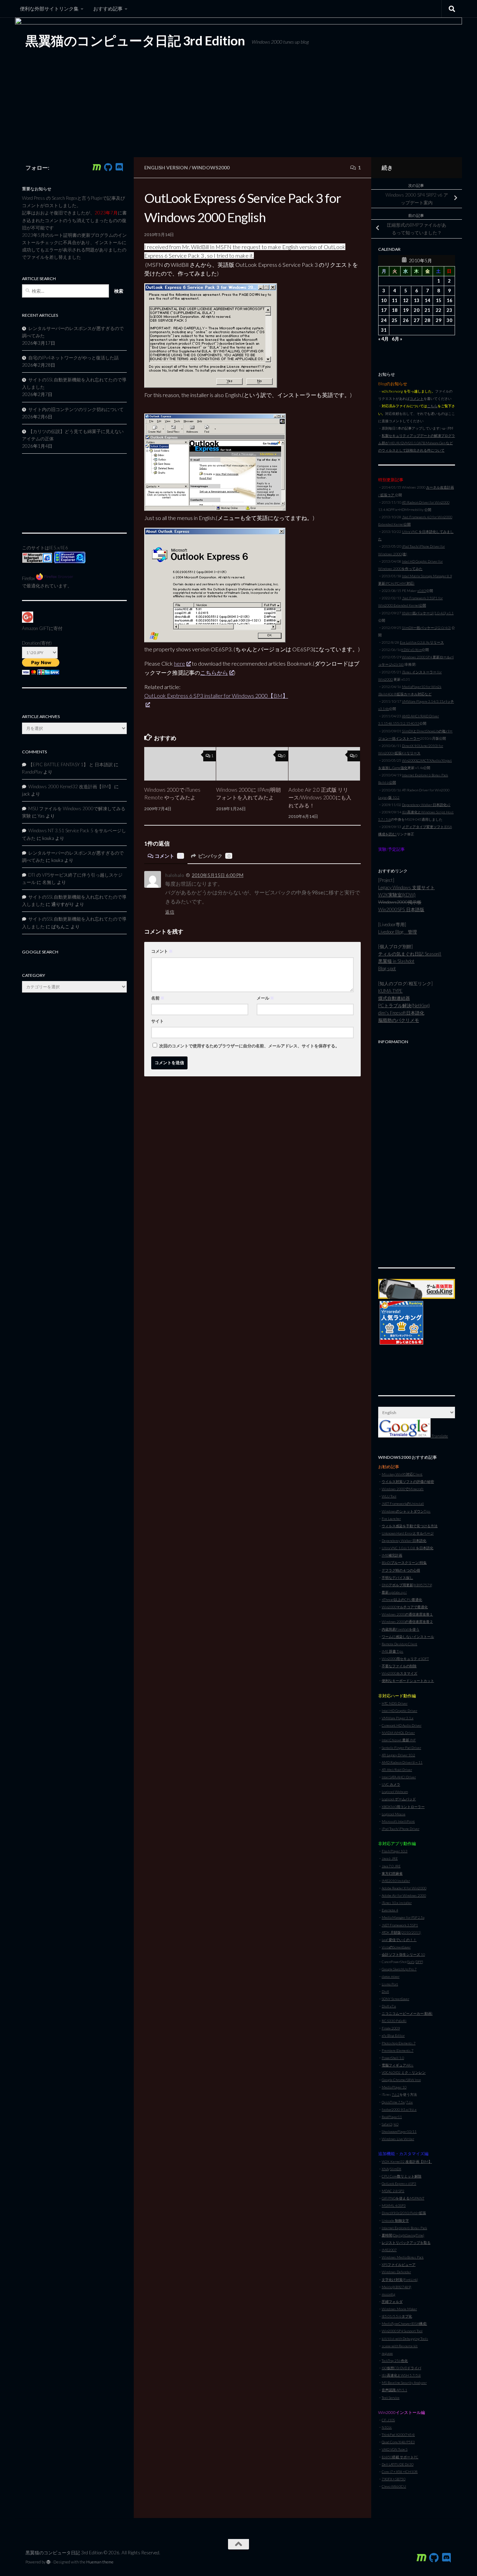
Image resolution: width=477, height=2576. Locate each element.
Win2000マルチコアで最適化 (405, 1607)
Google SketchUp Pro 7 (399, 1969)
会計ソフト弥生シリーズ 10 (403, 1954)
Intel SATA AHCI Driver (399, 1777)
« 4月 (383, 339)
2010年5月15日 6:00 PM (218, 875)
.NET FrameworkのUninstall (403, 1503)
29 (439, 320)
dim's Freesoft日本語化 (401, 1013)
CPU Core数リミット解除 (402, 2176)
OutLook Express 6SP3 (399, 2183)
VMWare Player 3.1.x (398, 1718)
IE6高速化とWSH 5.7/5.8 (401, 2375)
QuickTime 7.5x (393, 2102)
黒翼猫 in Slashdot (396, 961)
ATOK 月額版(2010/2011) (401, 1932)
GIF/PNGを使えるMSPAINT (403, 2198)
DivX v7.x (389, 2006)
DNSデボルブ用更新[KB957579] (407, 1585)
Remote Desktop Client (399, 1644)
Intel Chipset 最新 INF (399, 1740)
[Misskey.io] (97, 167)
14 (427, 300)
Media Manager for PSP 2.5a (403, 1917)
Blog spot (387, 968)
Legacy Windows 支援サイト (406, 887)
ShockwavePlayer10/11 (399, 2131)
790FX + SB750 (394, 2479)
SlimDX (396, 2169)
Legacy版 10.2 (389, 797)
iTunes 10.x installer (397, 1903)
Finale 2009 (391, 2028)
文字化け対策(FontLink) (400, 2279)
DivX (385, 1991)
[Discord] (119, 167)
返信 (170, 912)
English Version (166, 167)
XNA (385, 2169)
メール (265, 998)
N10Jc (387, 2427)
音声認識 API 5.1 (394, 2390)
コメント (168, 856)
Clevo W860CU (394, 2486)
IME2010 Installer (396, 1881)
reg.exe (387, 2353)
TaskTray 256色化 (395, 2361)
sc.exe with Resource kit (400, 2346)
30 (449, 320)
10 (384, 300)
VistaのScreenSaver (396, 1947)
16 (449, 300)
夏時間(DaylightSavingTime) (403, 2235)
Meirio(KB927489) (397, 2287)
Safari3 (387, 2124)
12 (406, 300)
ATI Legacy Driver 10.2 (398, 1755)
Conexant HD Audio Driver (402, 1725)
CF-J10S (388, 2420)
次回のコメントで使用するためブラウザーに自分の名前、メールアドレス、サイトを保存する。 (249, 1046)
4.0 (396, 2124)
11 (395, 300)
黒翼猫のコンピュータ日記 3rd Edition (135, 41)
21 (427, 310)
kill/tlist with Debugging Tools (405, 2339)
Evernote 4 (390, 1910)
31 (384, 330)
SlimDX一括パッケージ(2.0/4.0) (426, 628)
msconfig (388, 2294)
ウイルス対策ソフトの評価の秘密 (408, 1481)
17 (384, 310)
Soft (411, 1962)
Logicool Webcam (395, 1792)
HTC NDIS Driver (395, 1703)
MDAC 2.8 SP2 (393, 2191)
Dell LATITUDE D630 (398, 2464)
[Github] (108, 167)
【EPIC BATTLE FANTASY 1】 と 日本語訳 (71, 764)
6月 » (397, 339)
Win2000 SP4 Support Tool (402, 2331)
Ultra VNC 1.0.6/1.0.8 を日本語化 (408, 1548)
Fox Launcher (391, 1518)
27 (417, 320)
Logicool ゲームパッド (399, 1799)
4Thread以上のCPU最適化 (402, 1600)
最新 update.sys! (394, 1592)
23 (449, 310)
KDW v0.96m (412, 650)
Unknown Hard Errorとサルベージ (408, 1533)
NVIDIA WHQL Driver (398, 1733)
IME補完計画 (392, 1555)
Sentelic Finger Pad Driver (401, 1748)
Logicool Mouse (394, 1814)
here (179, 663)
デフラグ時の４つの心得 (401, 1570)
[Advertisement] (417, 1152)
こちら (432, 406)
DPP (419, 1962)
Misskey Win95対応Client (402, 1474)
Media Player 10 (394, 2087)
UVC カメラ (391, 1784)
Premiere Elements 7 (398, 2050)
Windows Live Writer (398, 2139)
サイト (157, 1021)
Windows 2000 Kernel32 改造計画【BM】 (71, 786)
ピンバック (214, 856)
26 (406, 320)
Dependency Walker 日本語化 (404, 1541)
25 (395, 320)
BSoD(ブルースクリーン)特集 (404, 1563)
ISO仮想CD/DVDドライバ (401, 2368)
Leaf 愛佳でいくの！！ (399, 1940)
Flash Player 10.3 (395, 1851)
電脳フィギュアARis (398, 2065)
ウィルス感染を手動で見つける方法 (410, 1526)
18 (395, 310)
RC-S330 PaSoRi (394, 2021)
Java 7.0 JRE (391, 1866)
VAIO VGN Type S (395, 2449)
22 (439, 310)
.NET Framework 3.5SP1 (400, 1925)
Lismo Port (390, 1984)
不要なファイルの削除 (399, 1666)
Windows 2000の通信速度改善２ (407, 1622)
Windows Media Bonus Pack (403, 2257)
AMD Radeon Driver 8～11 (402, 1762)
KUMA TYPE (390, 991)
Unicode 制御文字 (395, 2220)
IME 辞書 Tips (392, 1651)
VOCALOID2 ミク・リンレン (404, 2072)
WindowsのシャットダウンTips (406, 1511)
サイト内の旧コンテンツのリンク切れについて (76, 409)
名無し (49, 882)
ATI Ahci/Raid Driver (397, 1770)
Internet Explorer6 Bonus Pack (404, 2228)
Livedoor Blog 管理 (398, 932)
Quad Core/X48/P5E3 (398, 2442)
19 (406, 310)
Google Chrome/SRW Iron (401, 2080)
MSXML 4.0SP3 (394, 2205)
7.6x (409, 2102)
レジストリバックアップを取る (406, 2242)
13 (417, 300)
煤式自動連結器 (394, 998)
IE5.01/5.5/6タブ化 (397, 2316)
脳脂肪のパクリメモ (399, 1020)
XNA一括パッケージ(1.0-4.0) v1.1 (428, 613)
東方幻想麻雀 (392, 1873)
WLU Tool (389, 1496)
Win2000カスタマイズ (399, 1673)
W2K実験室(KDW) (397, 895)
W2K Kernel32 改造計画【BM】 (407, 2161)
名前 (158, 998)
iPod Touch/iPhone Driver (401, 1829)
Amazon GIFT (35, 628)
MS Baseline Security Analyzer (404, 2383)
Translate (439, 1436)
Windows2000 (211, 167)
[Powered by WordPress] (49, 2562)
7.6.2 (396, 2094)
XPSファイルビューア (399, 2264)
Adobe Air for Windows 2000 (404, 1895)
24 (384, 320)
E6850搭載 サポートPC (400, 2457)
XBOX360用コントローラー (403, 1807)
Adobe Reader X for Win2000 (404, 1888)
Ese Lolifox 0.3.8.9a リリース (422, 642)
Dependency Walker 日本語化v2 (426, 805)
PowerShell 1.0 (393, 2058)
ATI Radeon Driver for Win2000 (426, 502)
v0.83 (422, 591)
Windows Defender (396, 2272)
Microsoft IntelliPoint (398, 1821)
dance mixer (391, 1976)
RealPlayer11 (392, 2117)
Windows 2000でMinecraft (403, 1489)
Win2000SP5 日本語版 (401, 909)
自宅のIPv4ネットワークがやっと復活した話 (74, 358)
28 (427, 320)
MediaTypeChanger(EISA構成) (404, 2323)
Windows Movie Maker (399, 2309)
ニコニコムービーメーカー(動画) (407, 2013)
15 (439, 300)
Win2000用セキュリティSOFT (405, 1659)
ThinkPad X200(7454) (398, 2435)
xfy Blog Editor (393, 2035)
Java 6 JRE (390, 1858)
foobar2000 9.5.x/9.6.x (399, 2109)
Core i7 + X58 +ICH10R (400, 2472)
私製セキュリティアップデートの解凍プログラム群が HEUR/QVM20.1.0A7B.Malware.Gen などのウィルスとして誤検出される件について (417, 443)
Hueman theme (100, 2562)
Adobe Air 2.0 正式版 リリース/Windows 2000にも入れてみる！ (320, 797)
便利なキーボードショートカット (408, 1681)
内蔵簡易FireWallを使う (401, 1629)
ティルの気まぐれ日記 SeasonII (410, 954)
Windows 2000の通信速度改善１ (407, 1614)
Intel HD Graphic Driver (399, 1711)
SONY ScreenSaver (395, 1999)
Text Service (391, 2398)
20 (417, 310)
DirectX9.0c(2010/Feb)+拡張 (404, 2213)
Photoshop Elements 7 (399, 2043)
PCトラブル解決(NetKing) (404, 1005)
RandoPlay (32, 772)
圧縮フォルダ (392, 2301)
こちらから (214, 672)
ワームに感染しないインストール (408, 1637)
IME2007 (389, 2250)
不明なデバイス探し (397, 1578)
